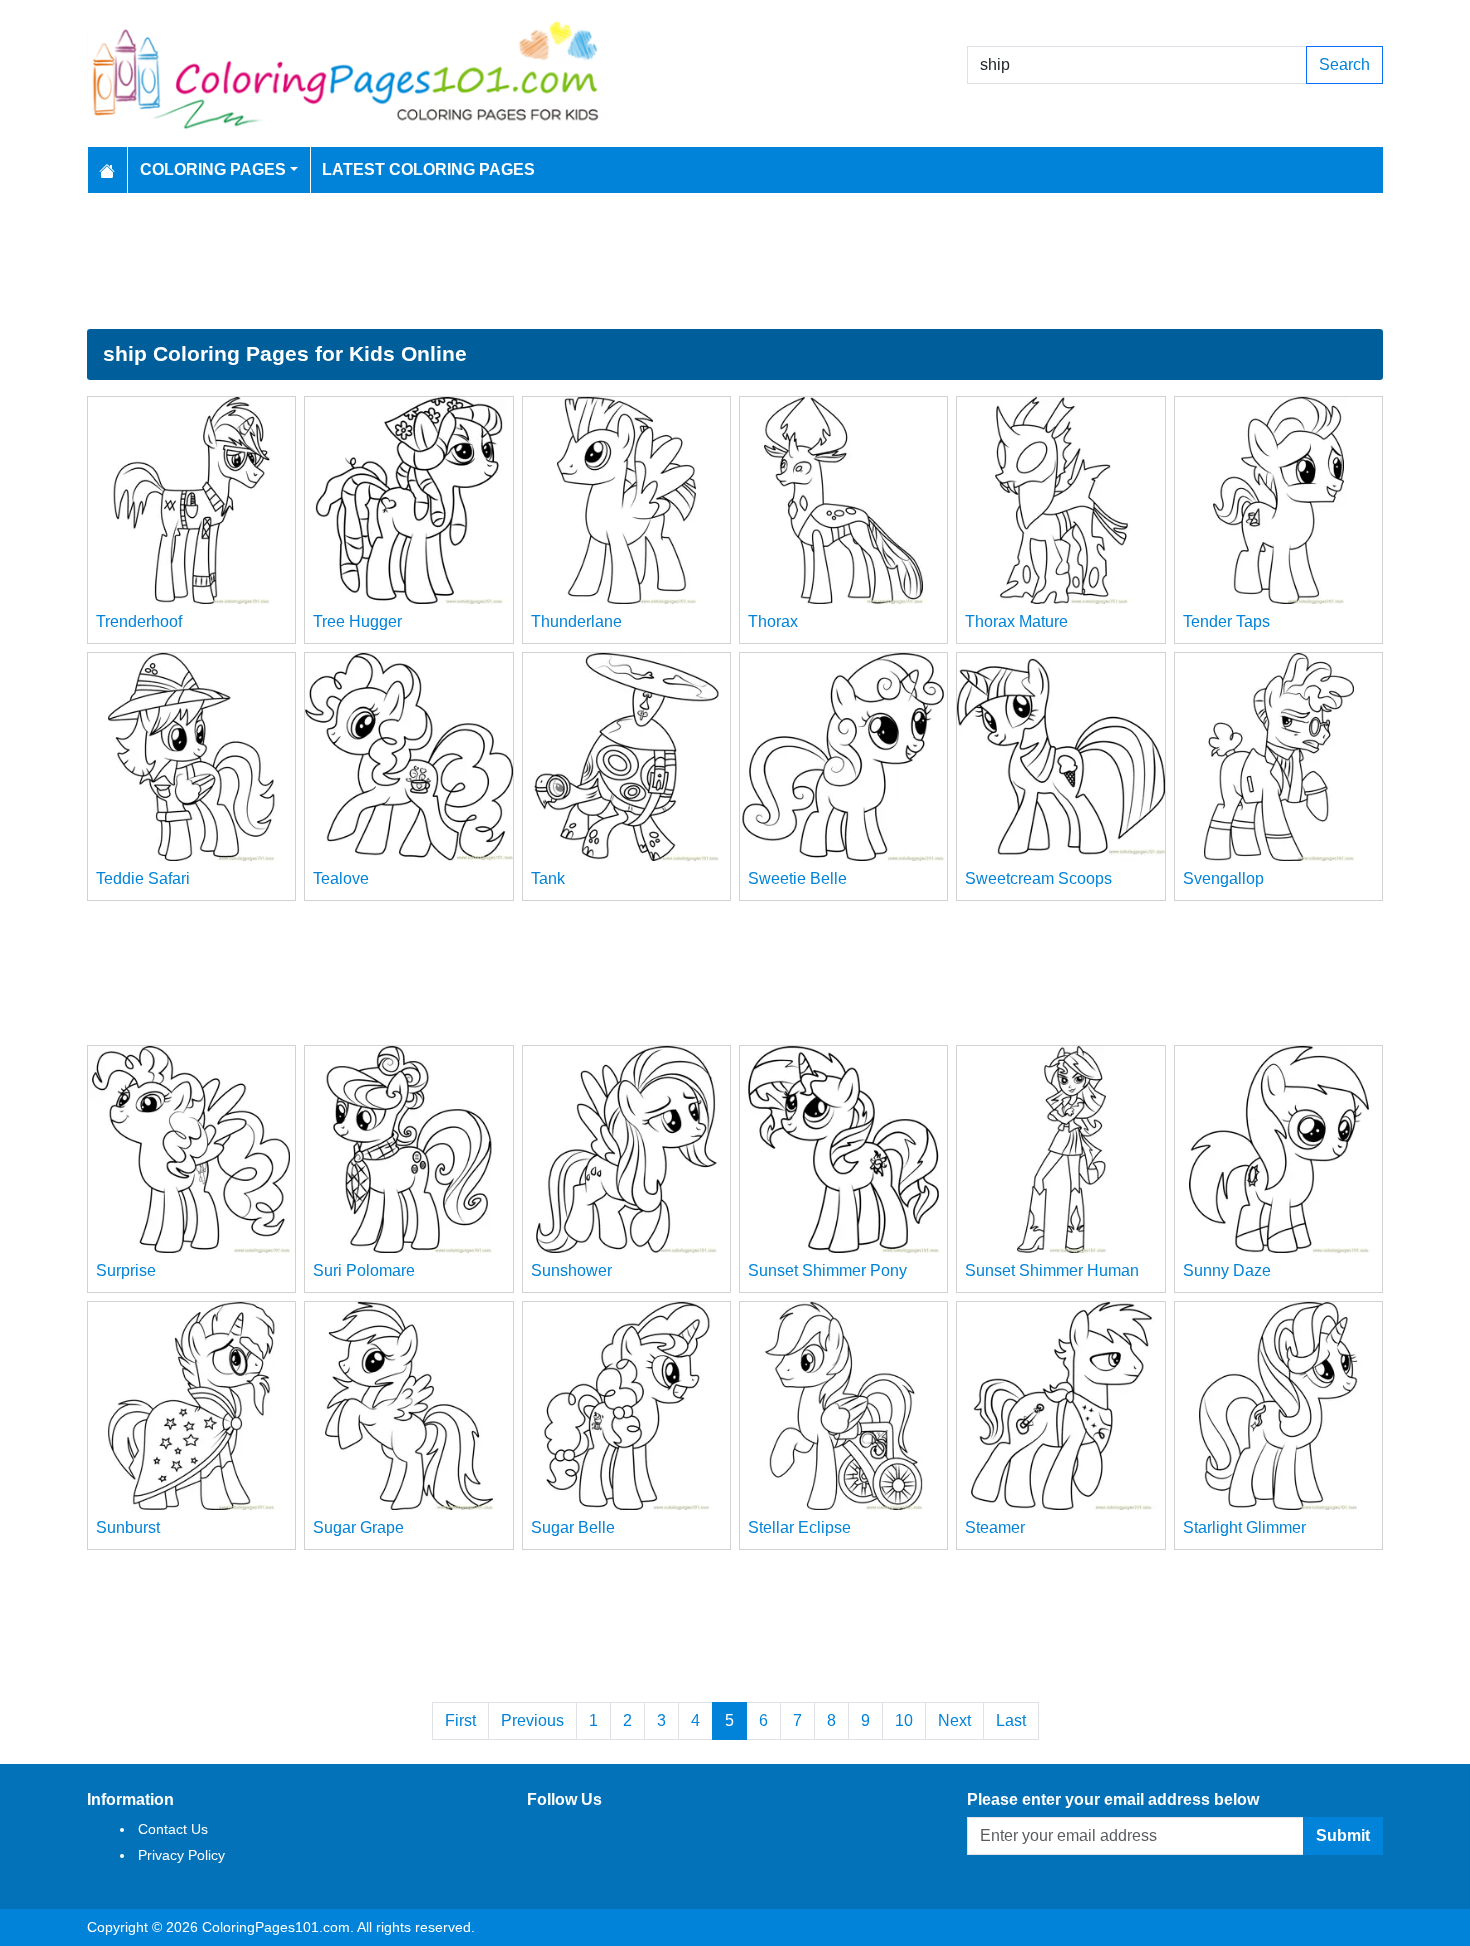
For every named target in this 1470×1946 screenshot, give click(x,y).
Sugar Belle (573, 1527)
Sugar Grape (358, 1527)
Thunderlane (576, 621)
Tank (548, 878)
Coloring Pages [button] (213, 169)
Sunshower (571, 1270)
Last (1011, 1720)
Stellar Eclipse (799, 1527)
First (460, 1720)
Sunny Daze (1227, 1270)
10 (904, 1720)
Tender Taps (1226, 621)
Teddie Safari (143, 878)
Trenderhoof (139, 621)
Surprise (126, 1270)
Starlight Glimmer (1244, 1527)
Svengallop (1223, 878)
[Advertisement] (735, 261)
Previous (532, 1720)
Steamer (995, 1527)
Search (1344, 64)
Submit (1343, 1835)
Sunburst (128, 1527)
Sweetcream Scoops (1038, 878)
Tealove (341, 878)
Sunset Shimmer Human (1052, 1270)
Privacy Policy (181, 1855)
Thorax (773, 621)
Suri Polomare (364, 1270)
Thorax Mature (1016, 621)
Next (954, 1720)
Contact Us (173, 1829)
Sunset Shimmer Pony (827, 1270)
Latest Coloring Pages (428, 169)
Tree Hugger (357, 621)
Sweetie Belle (797, 878)
